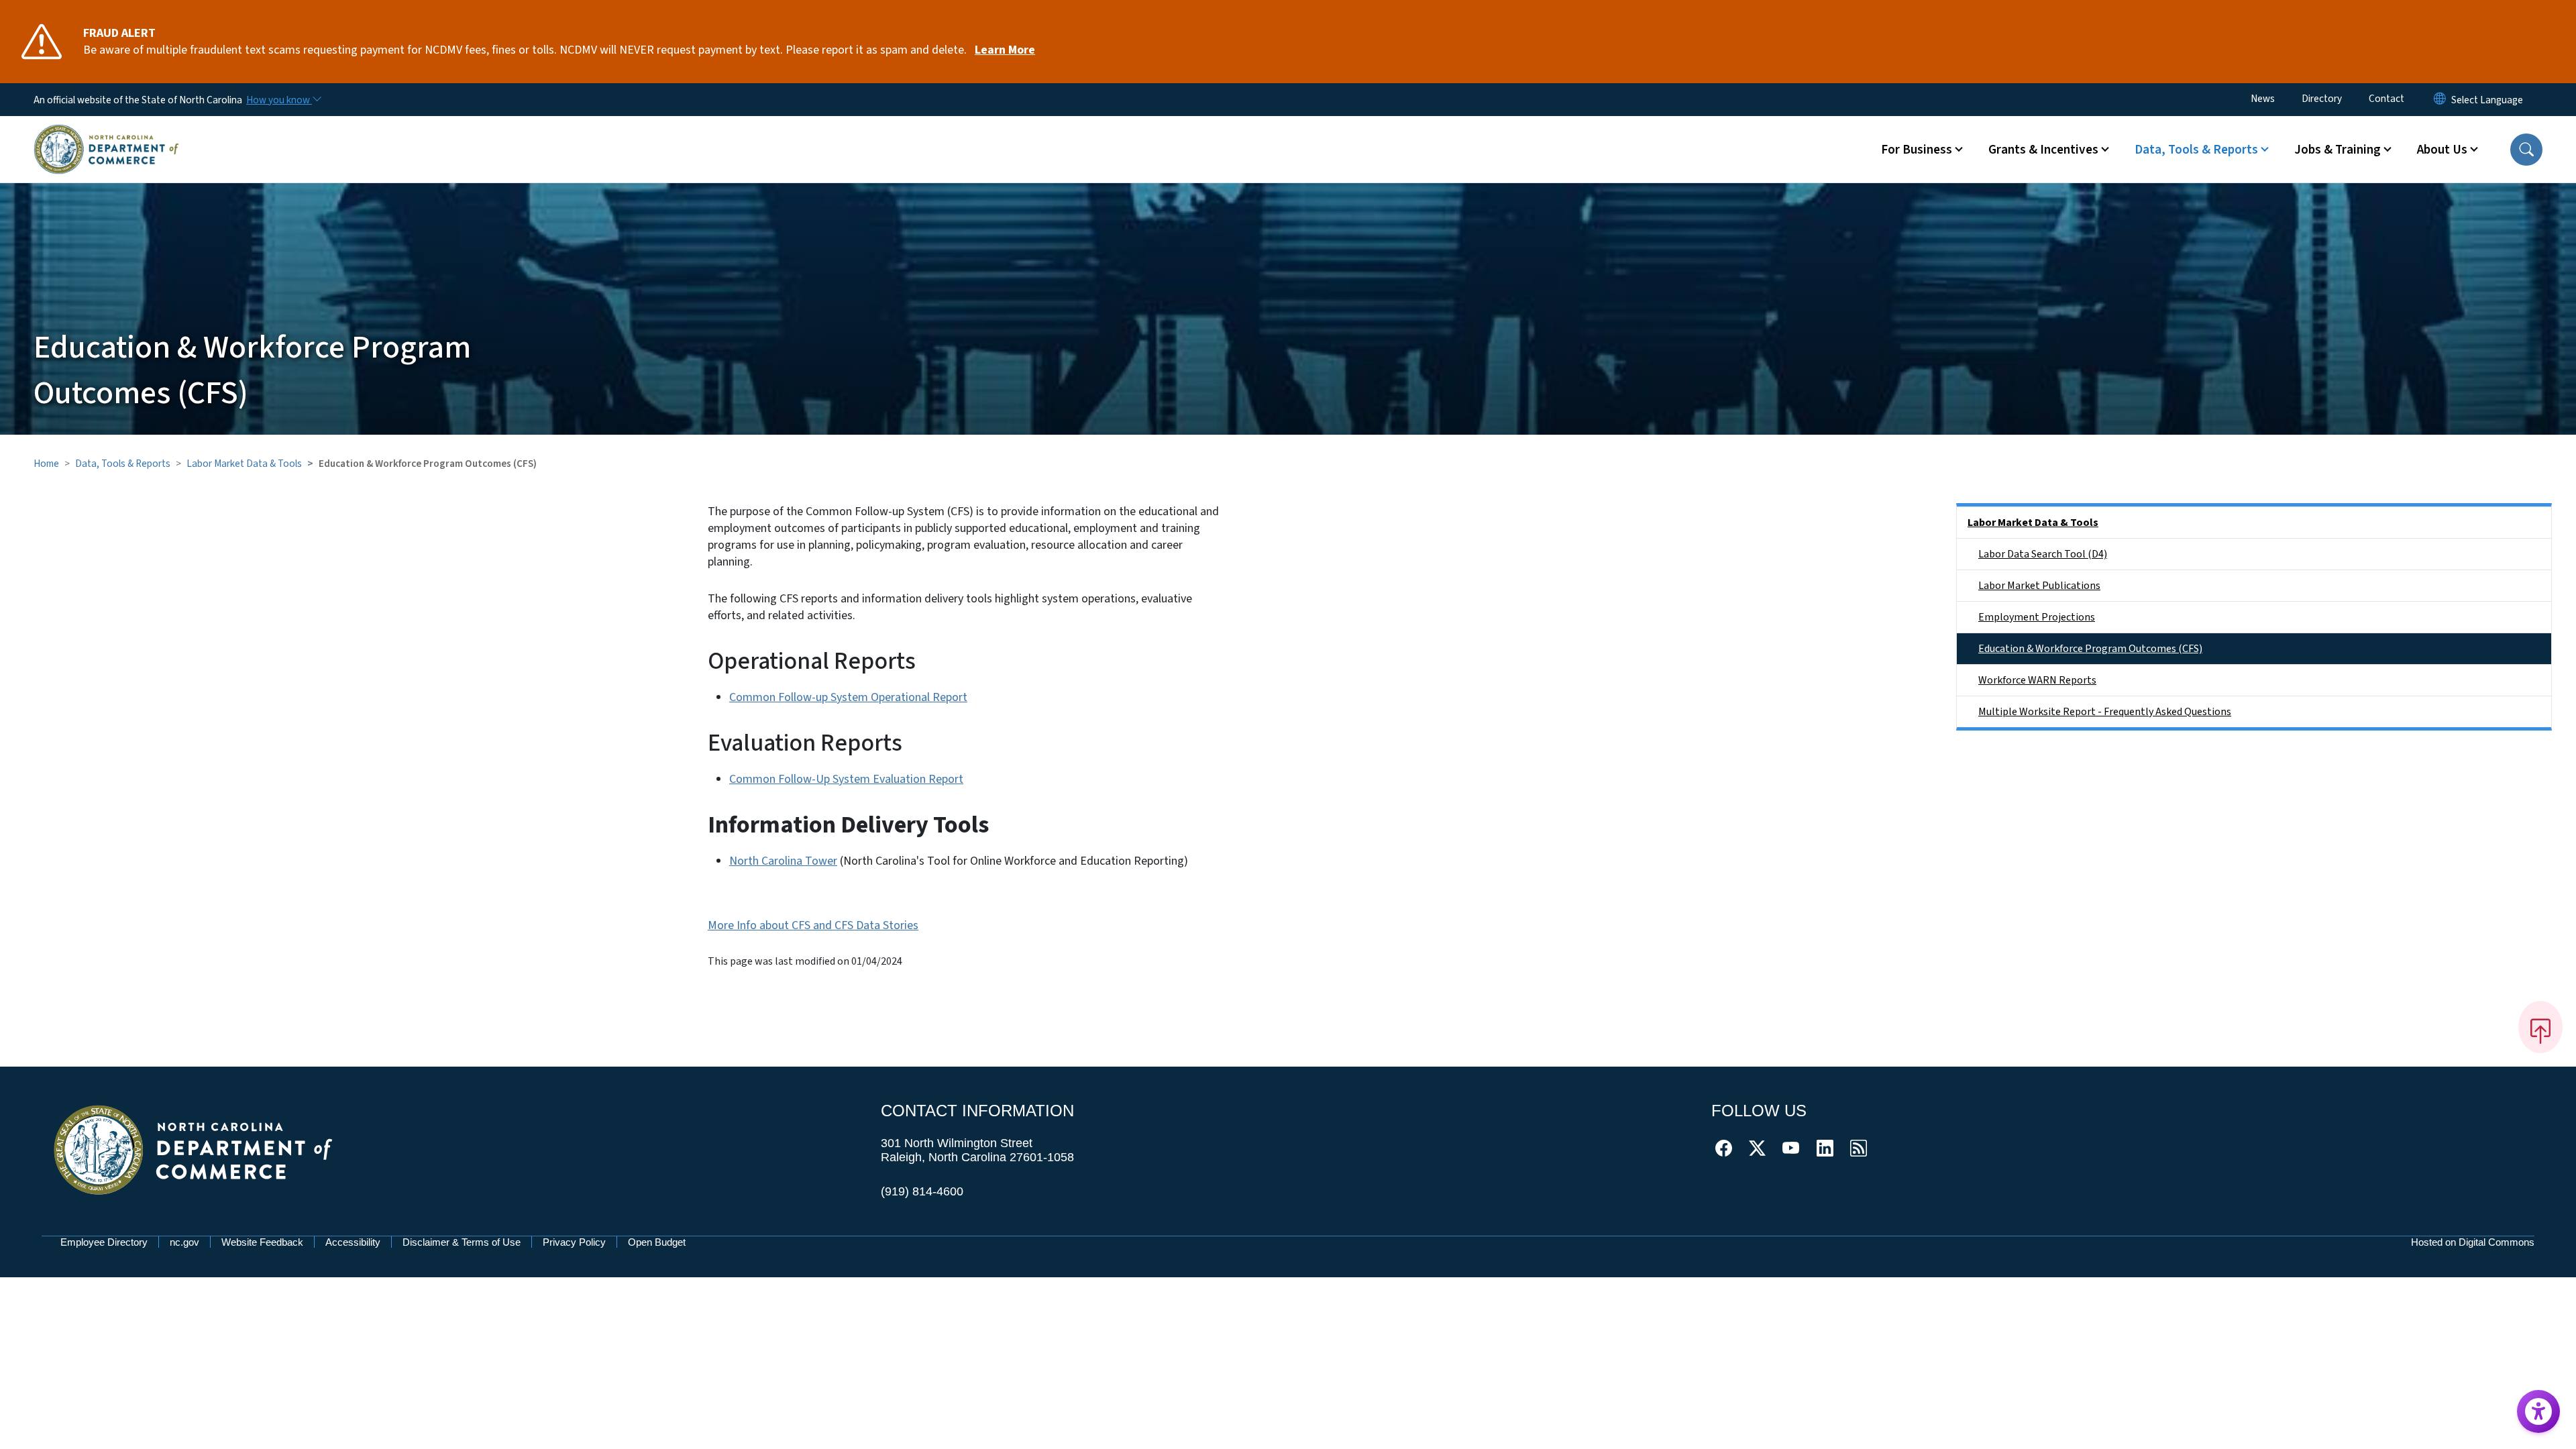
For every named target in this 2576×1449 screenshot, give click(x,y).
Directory (2322, 99)
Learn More (1005, 50)
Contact (2386, 99)
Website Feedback (262, 1242)
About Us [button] (2442, 150)
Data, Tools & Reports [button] (2196, 150)
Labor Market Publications (2039, 586)
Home (46, 464)
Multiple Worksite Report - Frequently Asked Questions (2105, 712)
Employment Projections (2037, 617)
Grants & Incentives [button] (2043, 150)
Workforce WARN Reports (2037, 680)
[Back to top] (2540, 1027)
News (2263, 99)
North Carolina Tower (783, 861)
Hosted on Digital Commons (2473, 1242)
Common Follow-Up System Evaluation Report (846, 779)
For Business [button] (1917, 150)
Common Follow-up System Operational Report (848, 697)
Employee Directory (104, 1242)
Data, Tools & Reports (123, 464)
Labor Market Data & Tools (244, 464)
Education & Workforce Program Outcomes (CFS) (2090, 649)
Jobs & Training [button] (2338, 150)
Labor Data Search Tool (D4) (2043, 554)
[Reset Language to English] (2440, 100)
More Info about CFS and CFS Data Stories (813, 925)
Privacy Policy (574, 1242)
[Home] (106, 133)
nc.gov (184, 1242)
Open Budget (657, 1242)
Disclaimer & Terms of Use (462, 1242)
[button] (2526, 150)
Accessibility (353, 1242)
